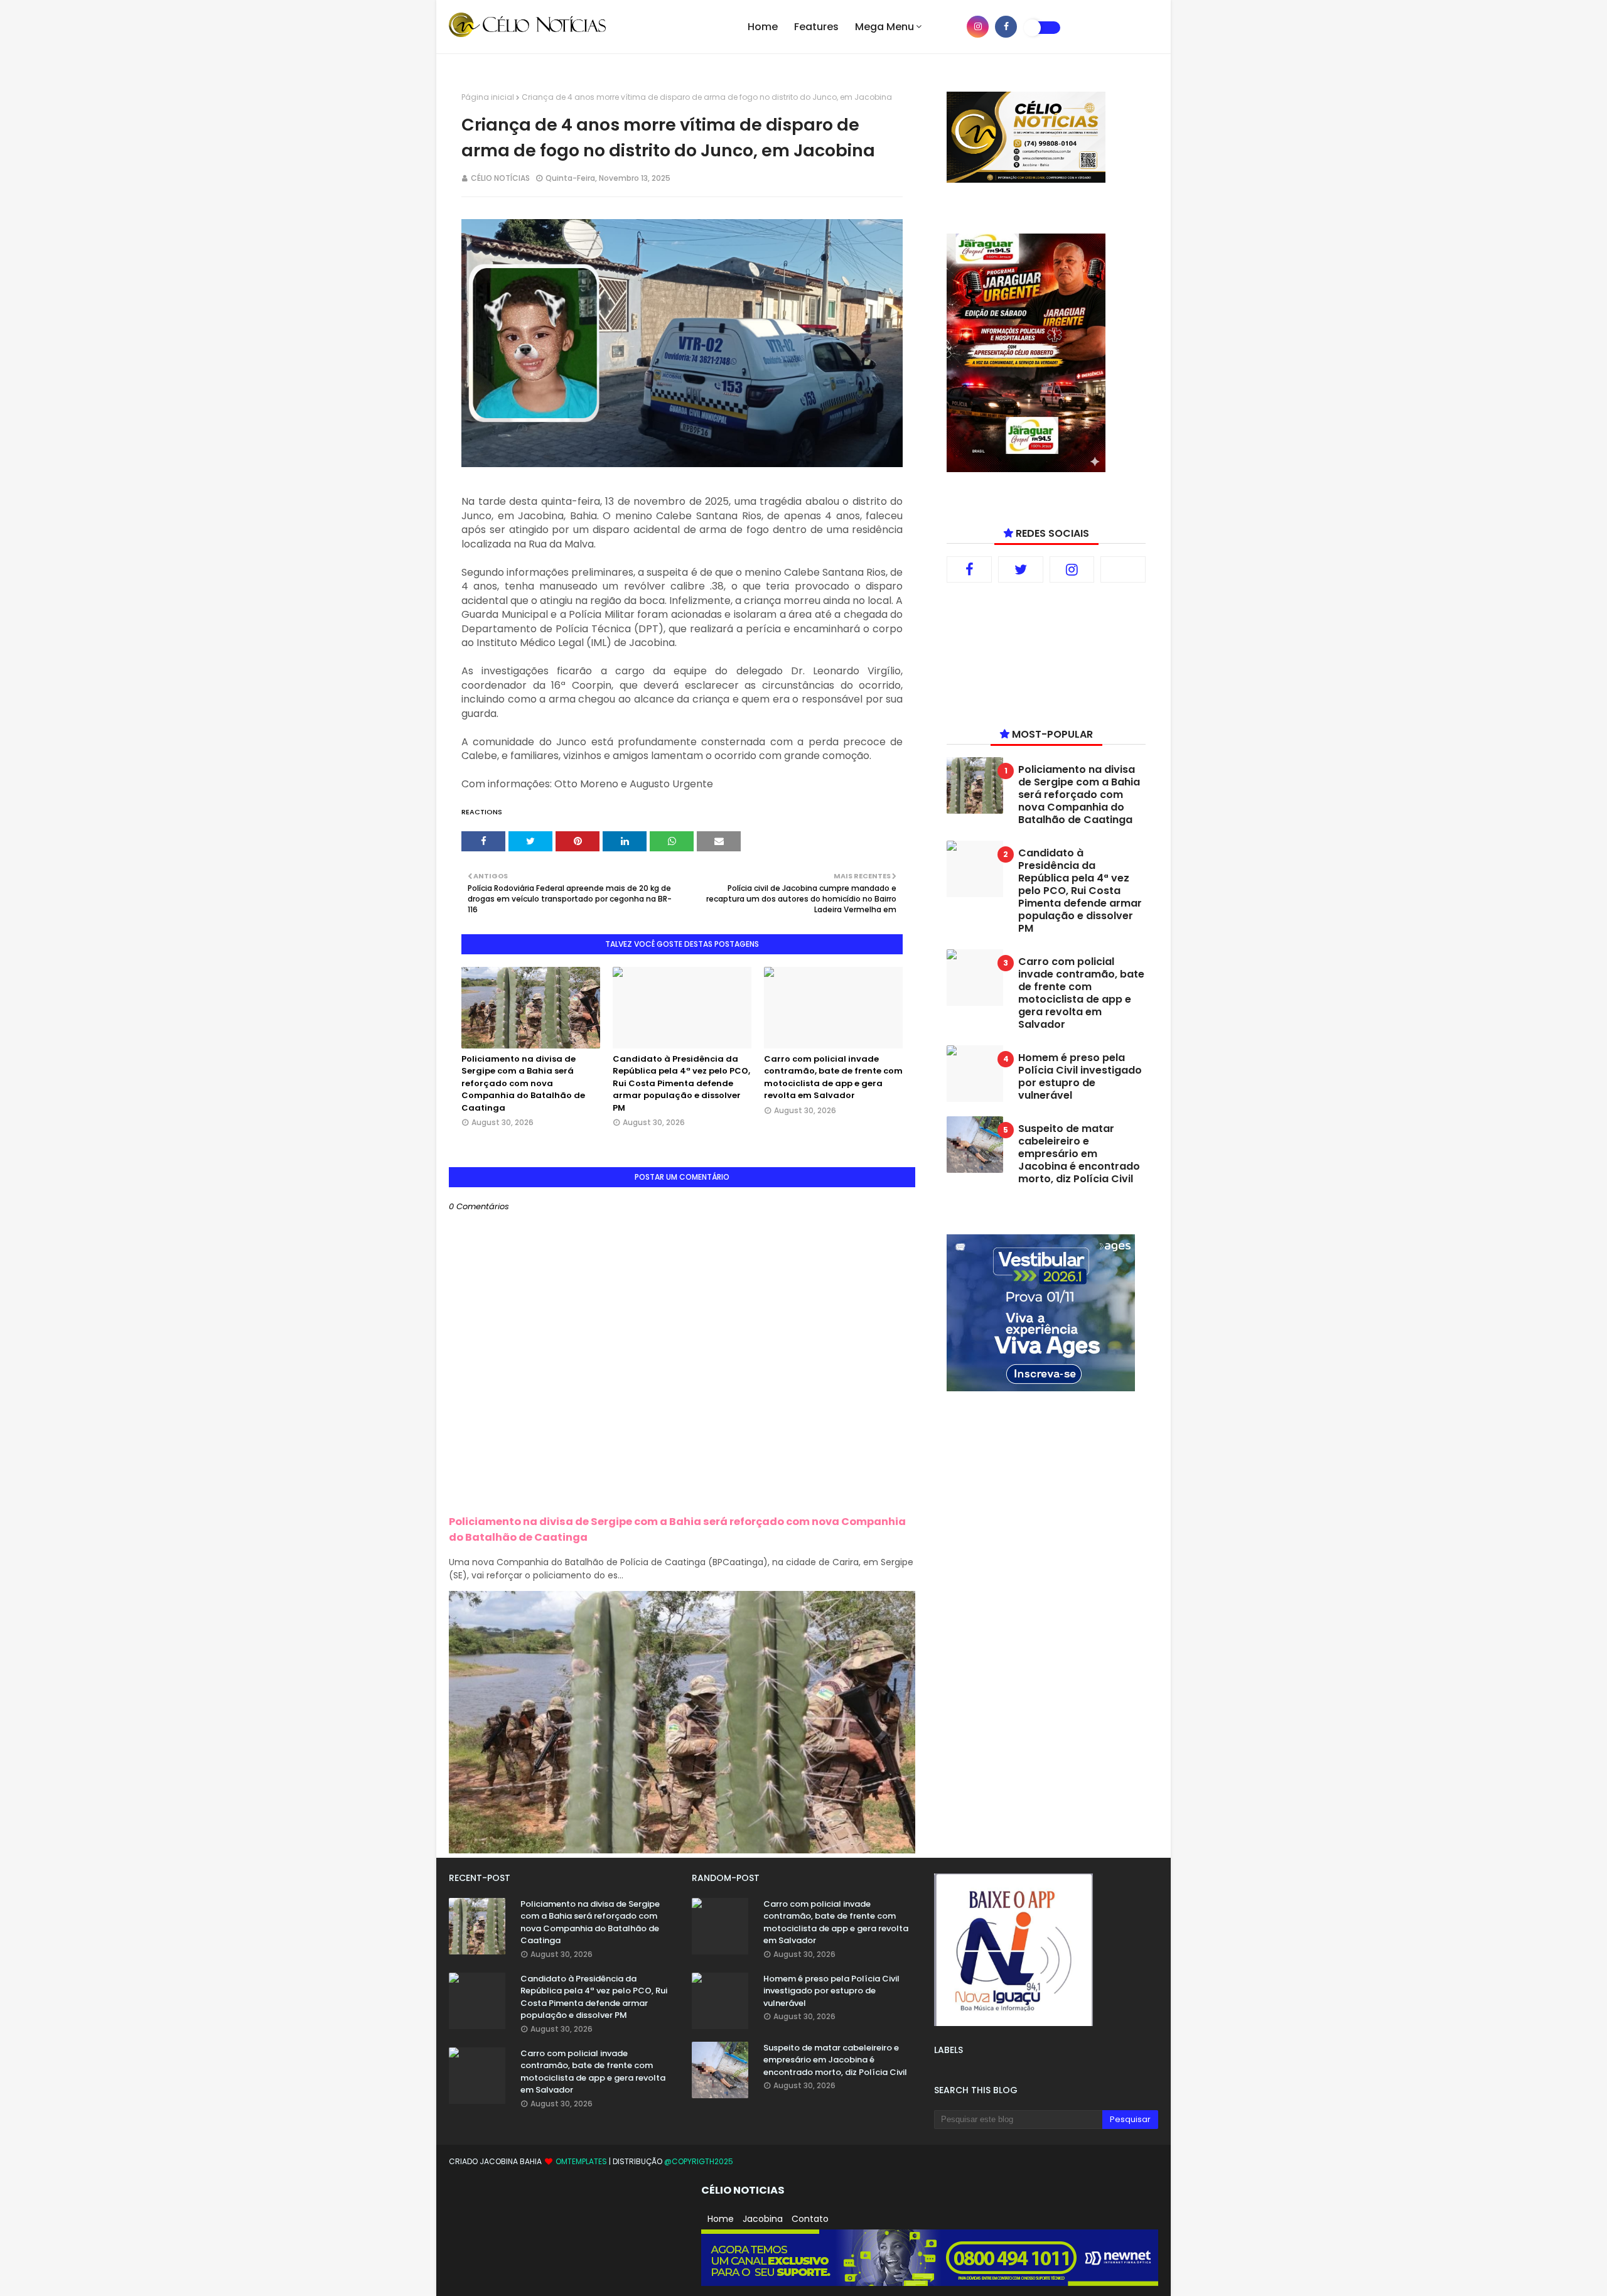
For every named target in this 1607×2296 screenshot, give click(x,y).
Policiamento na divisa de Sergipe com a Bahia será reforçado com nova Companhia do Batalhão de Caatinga (523, 1083)
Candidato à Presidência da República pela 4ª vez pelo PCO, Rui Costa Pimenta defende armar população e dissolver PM (681, 1083)
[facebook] (1006, 27)
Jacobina (763, 2219)
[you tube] (949, 27)
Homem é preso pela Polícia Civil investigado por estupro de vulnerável (1080, 1077)
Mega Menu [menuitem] (884, 27)
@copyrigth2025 (699, 2161)
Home (721, 2219)
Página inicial (488, 97)
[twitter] (1021, 569)
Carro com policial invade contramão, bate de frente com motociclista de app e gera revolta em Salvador (833, 1077)
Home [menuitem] (763, 27)
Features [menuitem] (816, 27)
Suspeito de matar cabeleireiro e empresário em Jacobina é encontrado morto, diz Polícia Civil (1079, 1154)
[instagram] (978, 27)
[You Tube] (1123, 569)
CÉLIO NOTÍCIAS (500, 178)
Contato (810, 2219)
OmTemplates (581, 2161)
